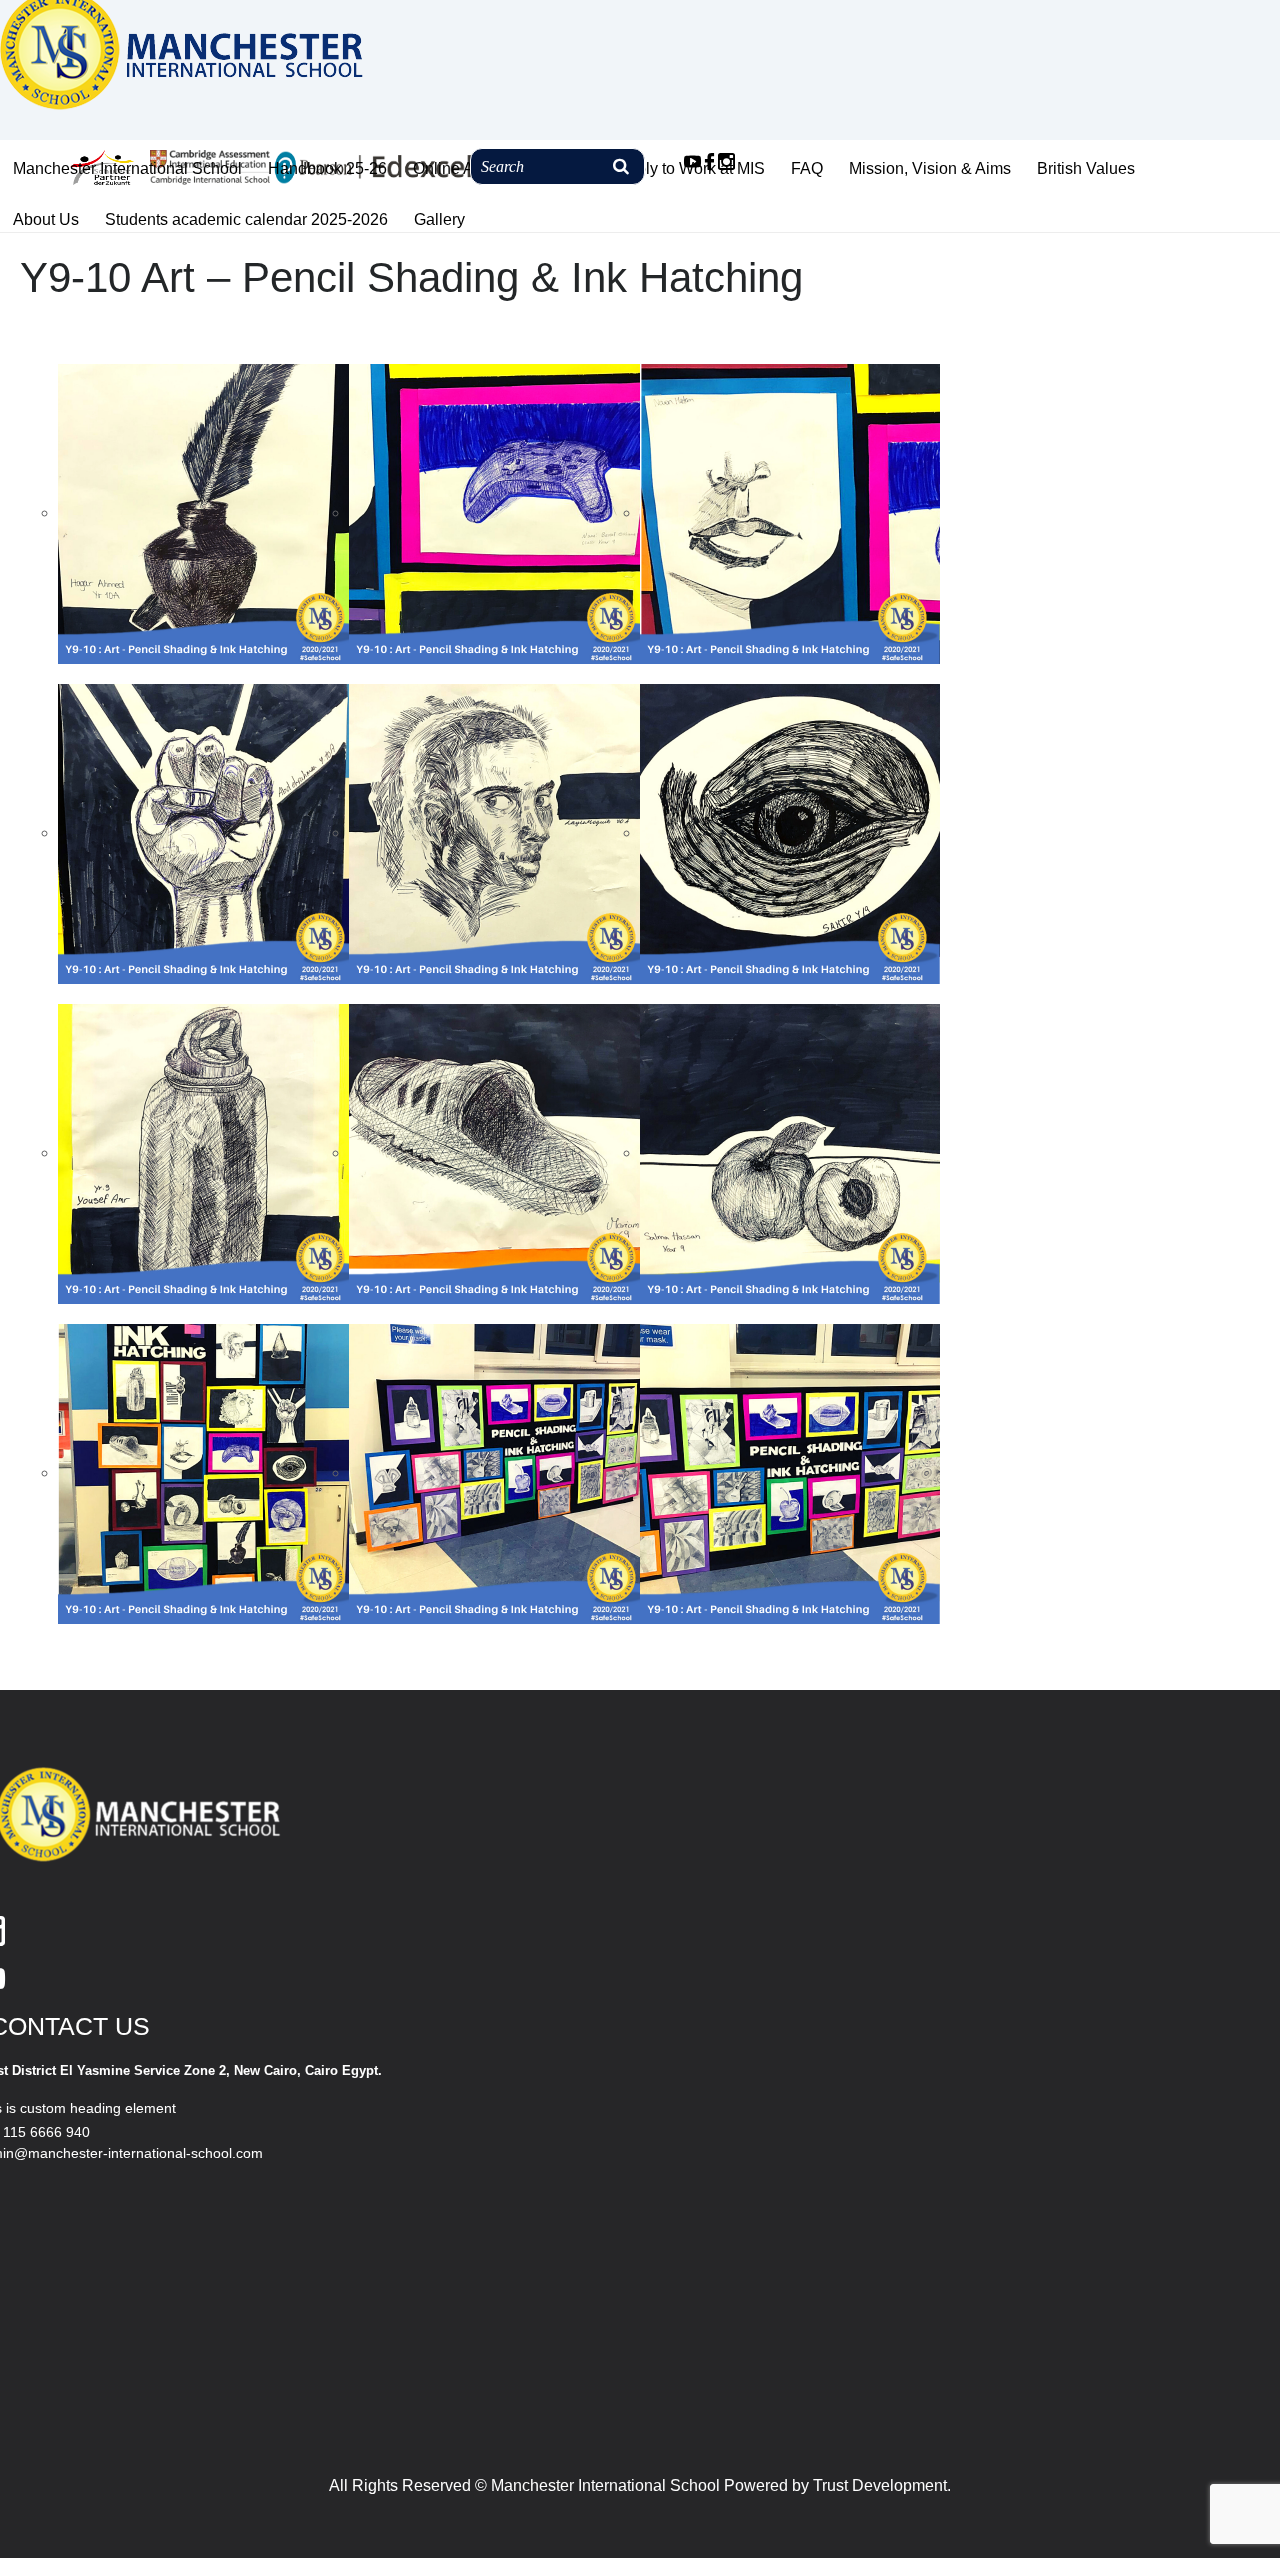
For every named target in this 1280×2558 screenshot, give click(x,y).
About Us (46, 219)
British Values (1086, 168)
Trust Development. (882, 2485)
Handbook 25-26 (327, 168)
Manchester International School (127, 168)
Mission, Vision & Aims (930, 168)
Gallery (439, 219)
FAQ (807, 168)
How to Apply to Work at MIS (664, 168)
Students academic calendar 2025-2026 (246, 219)
